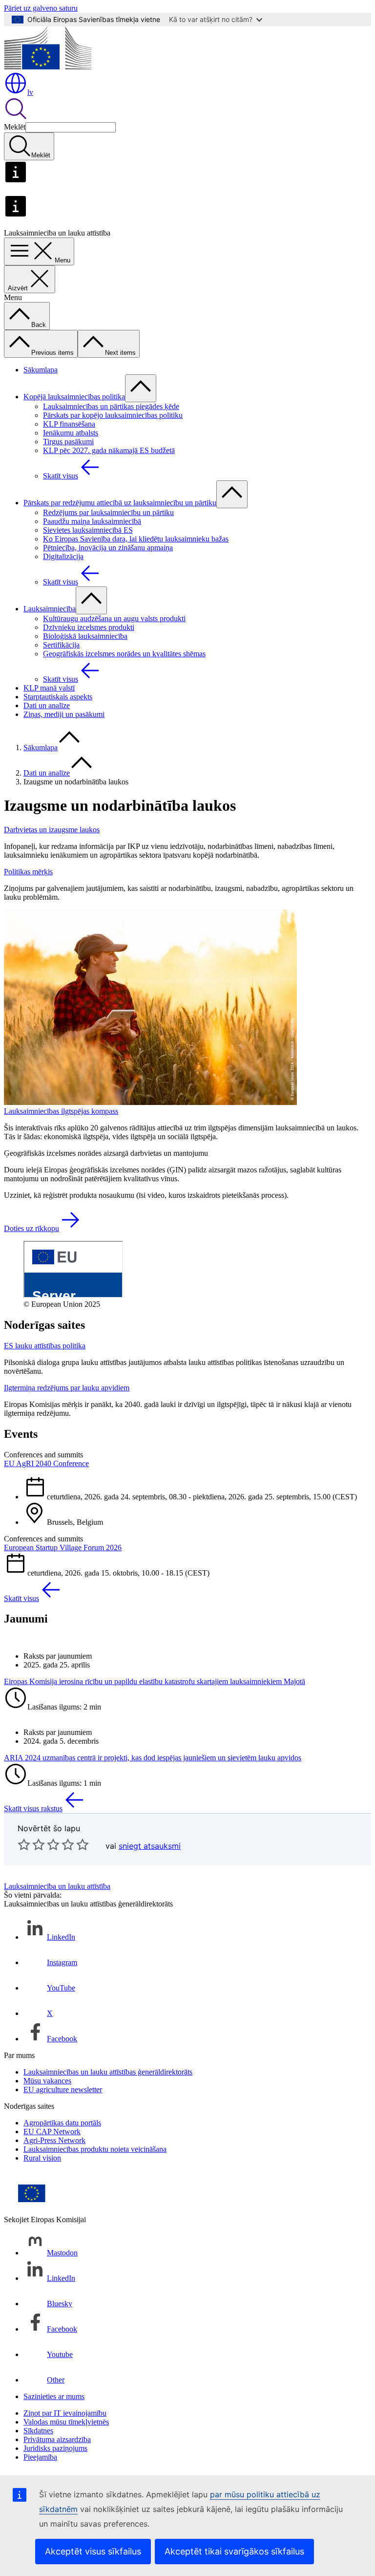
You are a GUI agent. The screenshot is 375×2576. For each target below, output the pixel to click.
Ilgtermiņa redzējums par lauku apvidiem (67, 1388)
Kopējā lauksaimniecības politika (74, 397)
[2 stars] (31, 1844)
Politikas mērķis (28, 872)
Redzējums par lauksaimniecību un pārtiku (108, 512)
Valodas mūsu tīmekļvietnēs (66, 2422)
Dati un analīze (47, 705)
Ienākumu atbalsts (71, 433)
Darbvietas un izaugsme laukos (52, 830)
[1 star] (24, 1844)
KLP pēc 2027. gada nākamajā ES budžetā (109, 450)
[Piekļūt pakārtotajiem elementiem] (141, 388)
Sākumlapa (41, 370)
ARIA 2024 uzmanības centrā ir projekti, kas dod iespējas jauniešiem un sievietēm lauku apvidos (153, 1758)
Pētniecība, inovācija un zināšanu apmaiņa (108, 548)
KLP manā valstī (49, 688)
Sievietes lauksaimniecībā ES (88, 530)
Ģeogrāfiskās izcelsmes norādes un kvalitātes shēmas (124, 654)
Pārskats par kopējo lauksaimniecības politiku (113, 415)
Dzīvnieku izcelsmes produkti (89, 627)
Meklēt (15, 127)
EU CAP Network (52, 2132)
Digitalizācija (63, 556)
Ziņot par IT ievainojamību (65, 2413)
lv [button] (30, 92)
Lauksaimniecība (50, 609)
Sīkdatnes (38, 2431)
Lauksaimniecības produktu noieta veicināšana (95, 2149)
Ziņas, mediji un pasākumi (64, 714)
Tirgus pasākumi (68, 442)
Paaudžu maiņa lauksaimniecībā (92, 521)
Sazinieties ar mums (54, 2396)
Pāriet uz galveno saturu (41, 8)
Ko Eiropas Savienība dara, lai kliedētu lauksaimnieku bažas (136, 539)
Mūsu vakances (47, 2081)
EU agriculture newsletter (63, 2089)
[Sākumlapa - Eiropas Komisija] (48, 67)
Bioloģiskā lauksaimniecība (85, 636)
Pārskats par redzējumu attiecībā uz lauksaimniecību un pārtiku (120, 503)
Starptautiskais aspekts (58, 697)
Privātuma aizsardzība (57, 2439)
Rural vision (42, 2158)
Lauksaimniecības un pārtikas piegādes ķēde (111, 406)
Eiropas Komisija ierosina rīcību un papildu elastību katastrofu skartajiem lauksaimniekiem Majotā (155, 1681)
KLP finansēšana (69, 424)
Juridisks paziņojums (55, 2448)
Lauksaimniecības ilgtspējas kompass (61, 1111)
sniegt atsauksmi (150, 1846)
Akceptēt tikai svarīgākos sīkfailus (234, 2551)
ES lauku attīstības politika (45, 1346)
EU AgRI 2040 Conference (46, 1463)
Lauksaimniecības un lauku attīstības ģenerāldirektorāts (108, 2072)
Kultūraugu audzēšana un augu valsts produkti (114, 618)
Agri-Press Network (54, 2140)
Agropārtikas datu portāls (62, 2123)
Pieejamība (40, 2457)
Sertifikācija (61, 645)
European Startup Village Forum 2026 (63, 1548)
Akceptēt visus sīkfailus (93, 2551)
